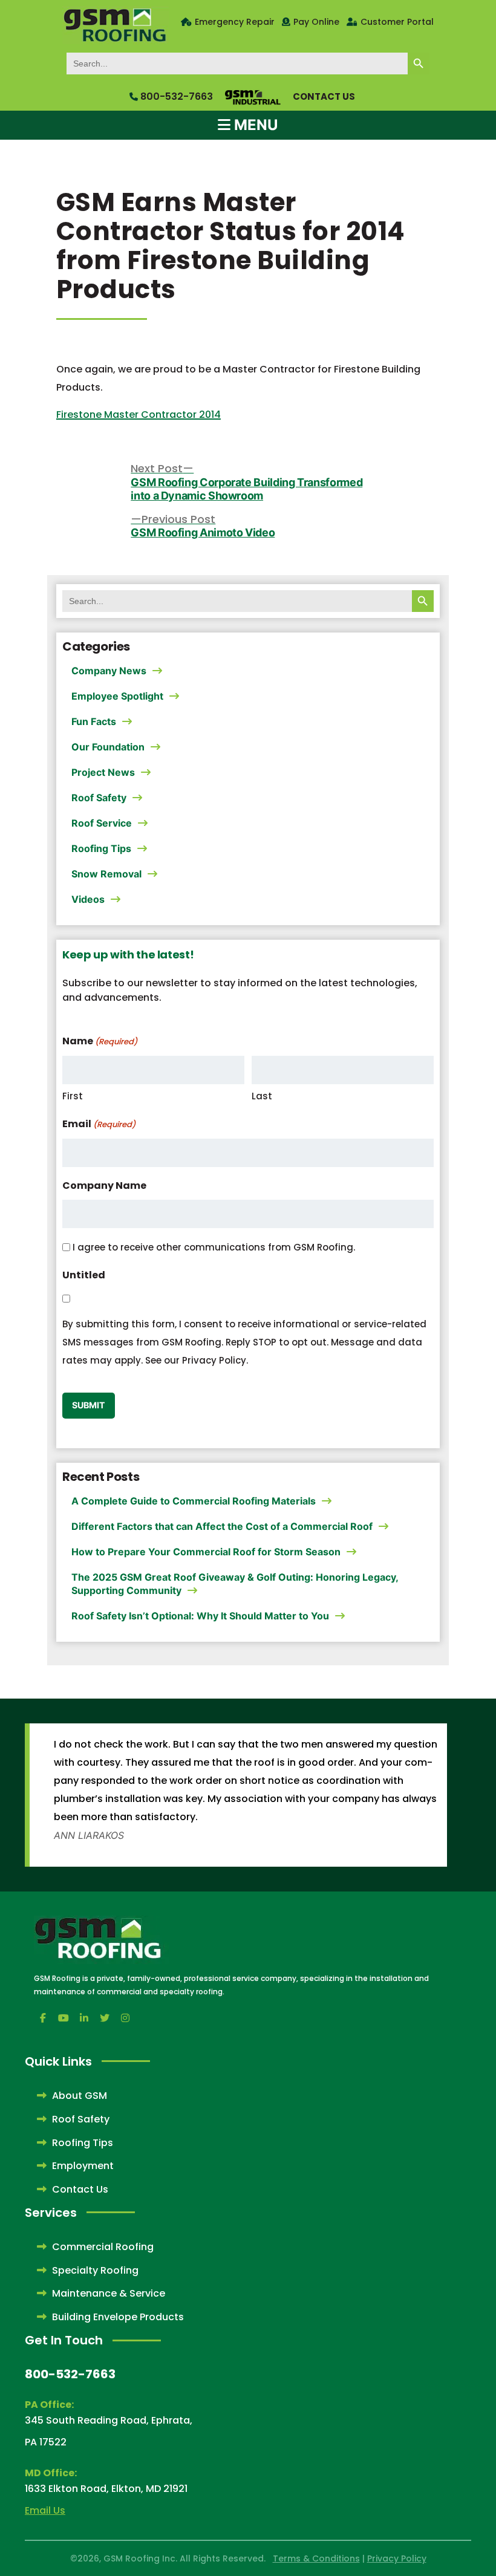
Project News (103, 772)
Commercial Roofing (102, 2247)
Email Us (45, 2510)
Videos (88, 899)
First (73, 1096)
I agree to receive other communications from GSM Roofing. (214, 1247)
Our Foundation (108, 747)
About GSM (78, 2096)
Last (262, 1096)
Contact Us (324, 96)
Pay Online (316, 22)
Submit (89, 1405)
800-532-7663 (175, 96)
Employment (82, 2166)
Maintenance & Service (107, 2293)
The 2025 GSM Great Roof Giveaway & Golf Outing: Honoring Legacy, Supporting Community (235, 1584)
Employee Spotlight (117, 696)
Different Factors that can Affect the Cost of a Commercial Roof (222, 1526)
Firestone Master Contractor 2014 (139, 415)
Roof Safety (99, 798)
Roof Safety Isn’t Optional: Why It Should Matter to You (200, 1616)
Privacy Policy (397, 2558)
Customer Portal (397, 22)
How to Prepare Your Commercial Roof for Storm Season (206, 1552)
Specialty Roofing (94, 2270)
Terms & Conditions (316, 2558)
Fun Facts (94, 721)
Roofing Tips (101, 848)
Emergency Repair (235, 22)
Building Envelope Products (117, 2317)
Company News (109, 671)
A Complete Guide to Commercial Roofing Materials (194, 1501)
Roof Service (102, 823)
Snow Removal (106, 874)
